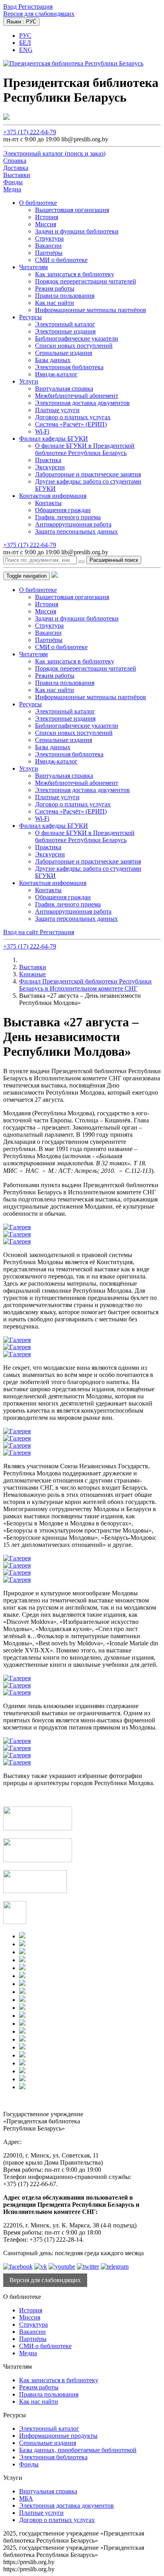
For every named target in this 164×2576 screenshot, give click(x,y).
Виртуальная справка (64, 389)
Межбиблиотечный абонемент (77, 396)
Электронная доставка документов (82, 403)
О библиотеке (38, 203)
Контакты (48, 503)
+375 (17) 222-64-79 (30, 132)
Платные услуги (57, 410)
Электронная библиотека (69, 367)
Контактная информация (53, 496)
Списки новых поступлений (74, 346)
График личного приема (68, 517)
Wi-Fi (42, 431)
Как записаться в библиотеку (75, 274)
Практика (48, 460)
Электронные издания (65, 331)
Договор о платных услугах (73, 417)
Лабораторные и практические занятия (88, 474)
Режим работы (55, 288)
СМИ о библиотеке (61, 260)
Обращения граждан (63, 510)
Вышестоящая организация (72, 210)
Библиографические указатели (77, 338)
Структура (49, 238)
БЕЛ (25, 43)
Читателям (33, 267)
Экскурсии (50, 467)
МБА (26, 2498)
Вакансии (48, 246)
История (47, 217)
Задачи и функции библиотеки (77, 231)
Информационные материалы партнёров (91, 310)
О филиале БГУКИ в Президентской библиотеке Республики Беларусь (85, 449)
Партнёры (49, 253)
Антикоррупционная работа (73, 524)
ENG (26, 50)
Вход (11, 7)
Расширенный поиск (114, 560)
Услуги (29, 381)
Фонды (29, 2464)
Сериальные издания (63, 353)
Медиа (28, 2353)
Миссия (46, 224)
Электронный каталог (65, 324)
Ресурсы (30, 317)
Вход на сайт (21, 932)
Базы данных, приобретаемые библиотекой (78, 2450)
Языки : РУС (21, 22)
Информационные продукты (58, 2436)
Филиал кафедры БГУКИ (54, 439)
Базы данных (53, 360)
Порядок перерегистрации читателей (86, 281)
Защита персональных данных (76, 531)
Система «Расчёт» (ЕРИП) (71, 424)
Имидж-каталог (56, 374)
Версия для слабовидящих (39, 14)
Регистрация (35, 7)
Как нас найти (55, 303)
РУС (25, 36)
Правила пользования (65, 296)
